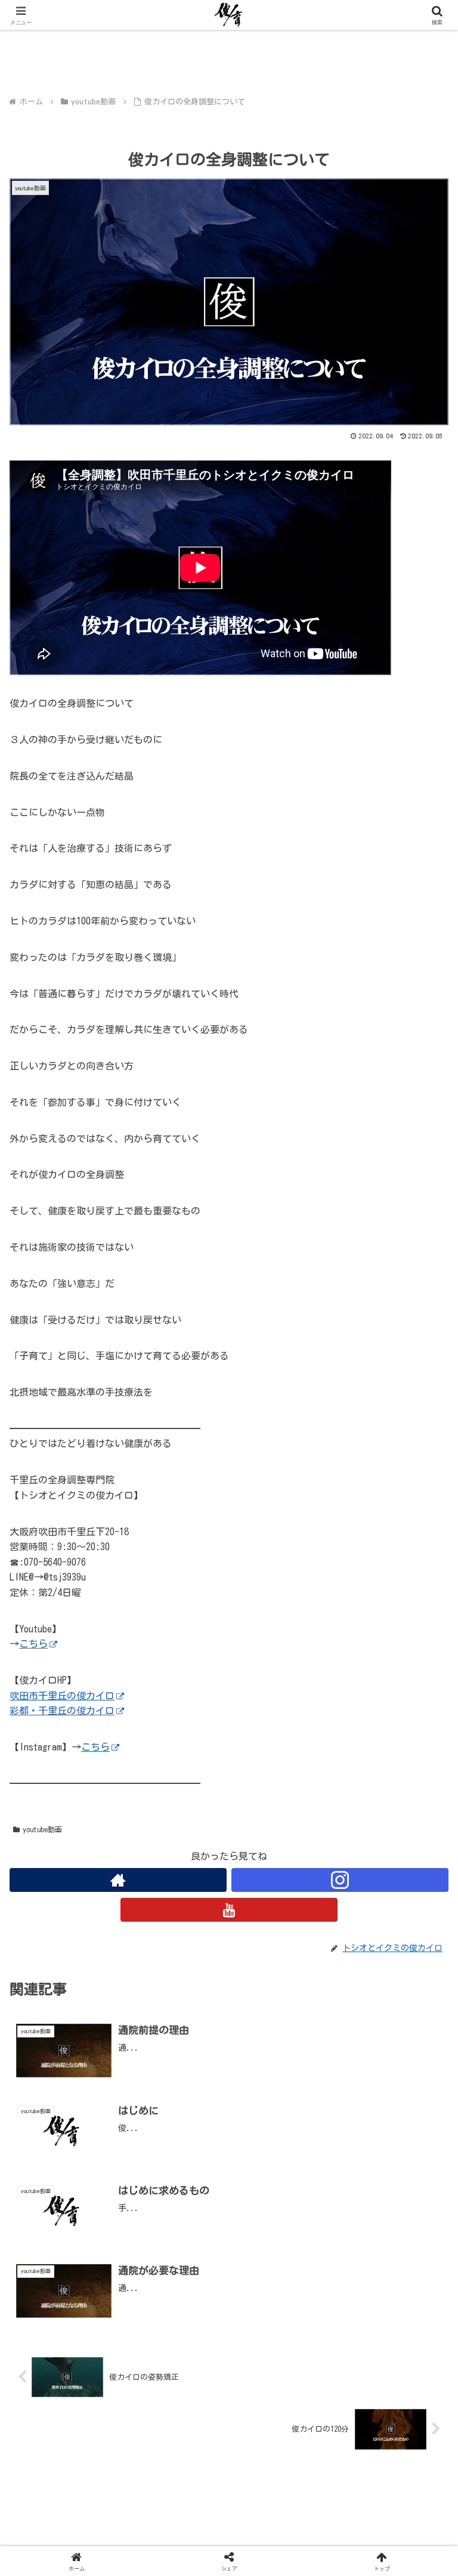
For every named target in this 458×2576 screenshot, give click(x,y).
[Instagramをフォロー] (340, 1880)
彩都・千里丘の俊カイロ (62, 1711)
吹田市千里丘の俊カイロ (62, 1696)
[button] (423, 1839)
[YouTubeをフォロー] (229, 1910)
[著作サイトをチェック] (118, 1880)
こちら (33, 1644)
